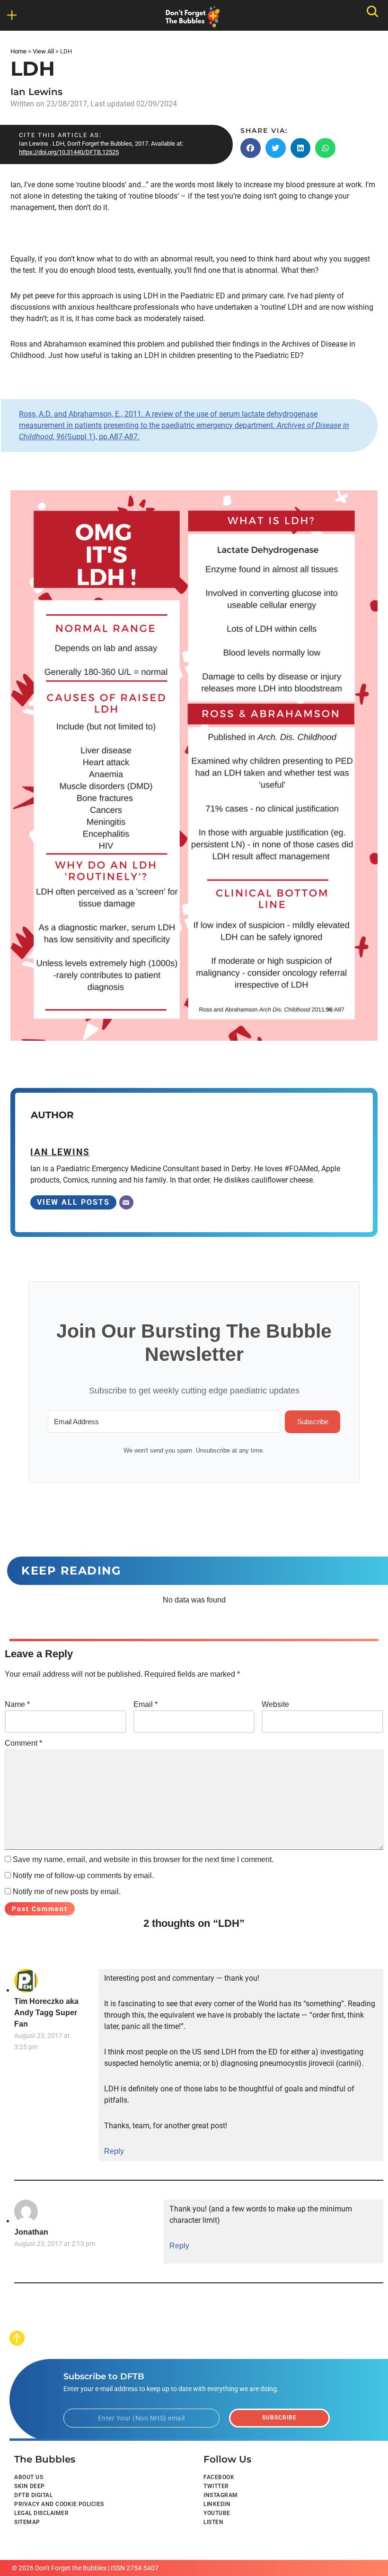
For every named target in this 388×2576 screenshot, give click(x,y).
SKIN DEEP (30, 2486)
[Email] (126, 1202)
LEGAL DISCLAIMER (41, 2513)
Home (18, 51)
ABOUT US (29, 2477)
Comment (23, 1743)
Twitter (216, 2486)
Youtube (217, 2513)
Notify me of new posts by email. (67, 1892)
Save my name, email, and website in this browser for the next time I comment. (143, 1859)
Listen (213, 2522)
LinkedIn (217, 2504)
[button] (251, 148)
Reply (114, 2151)
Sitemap (27, 2522)
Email (145, 1704)
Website (275, 1704)
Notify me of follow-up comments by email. (83, 1875)
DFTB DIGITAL (33, 2495)
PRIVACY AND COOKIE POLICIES (59, 2504)
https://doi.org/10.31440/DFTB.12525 (69, 152)
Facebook (219, 2477)
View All (43, 51)
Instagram (221, 2495)
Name (17, 1704)
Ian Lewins (36, 92)
